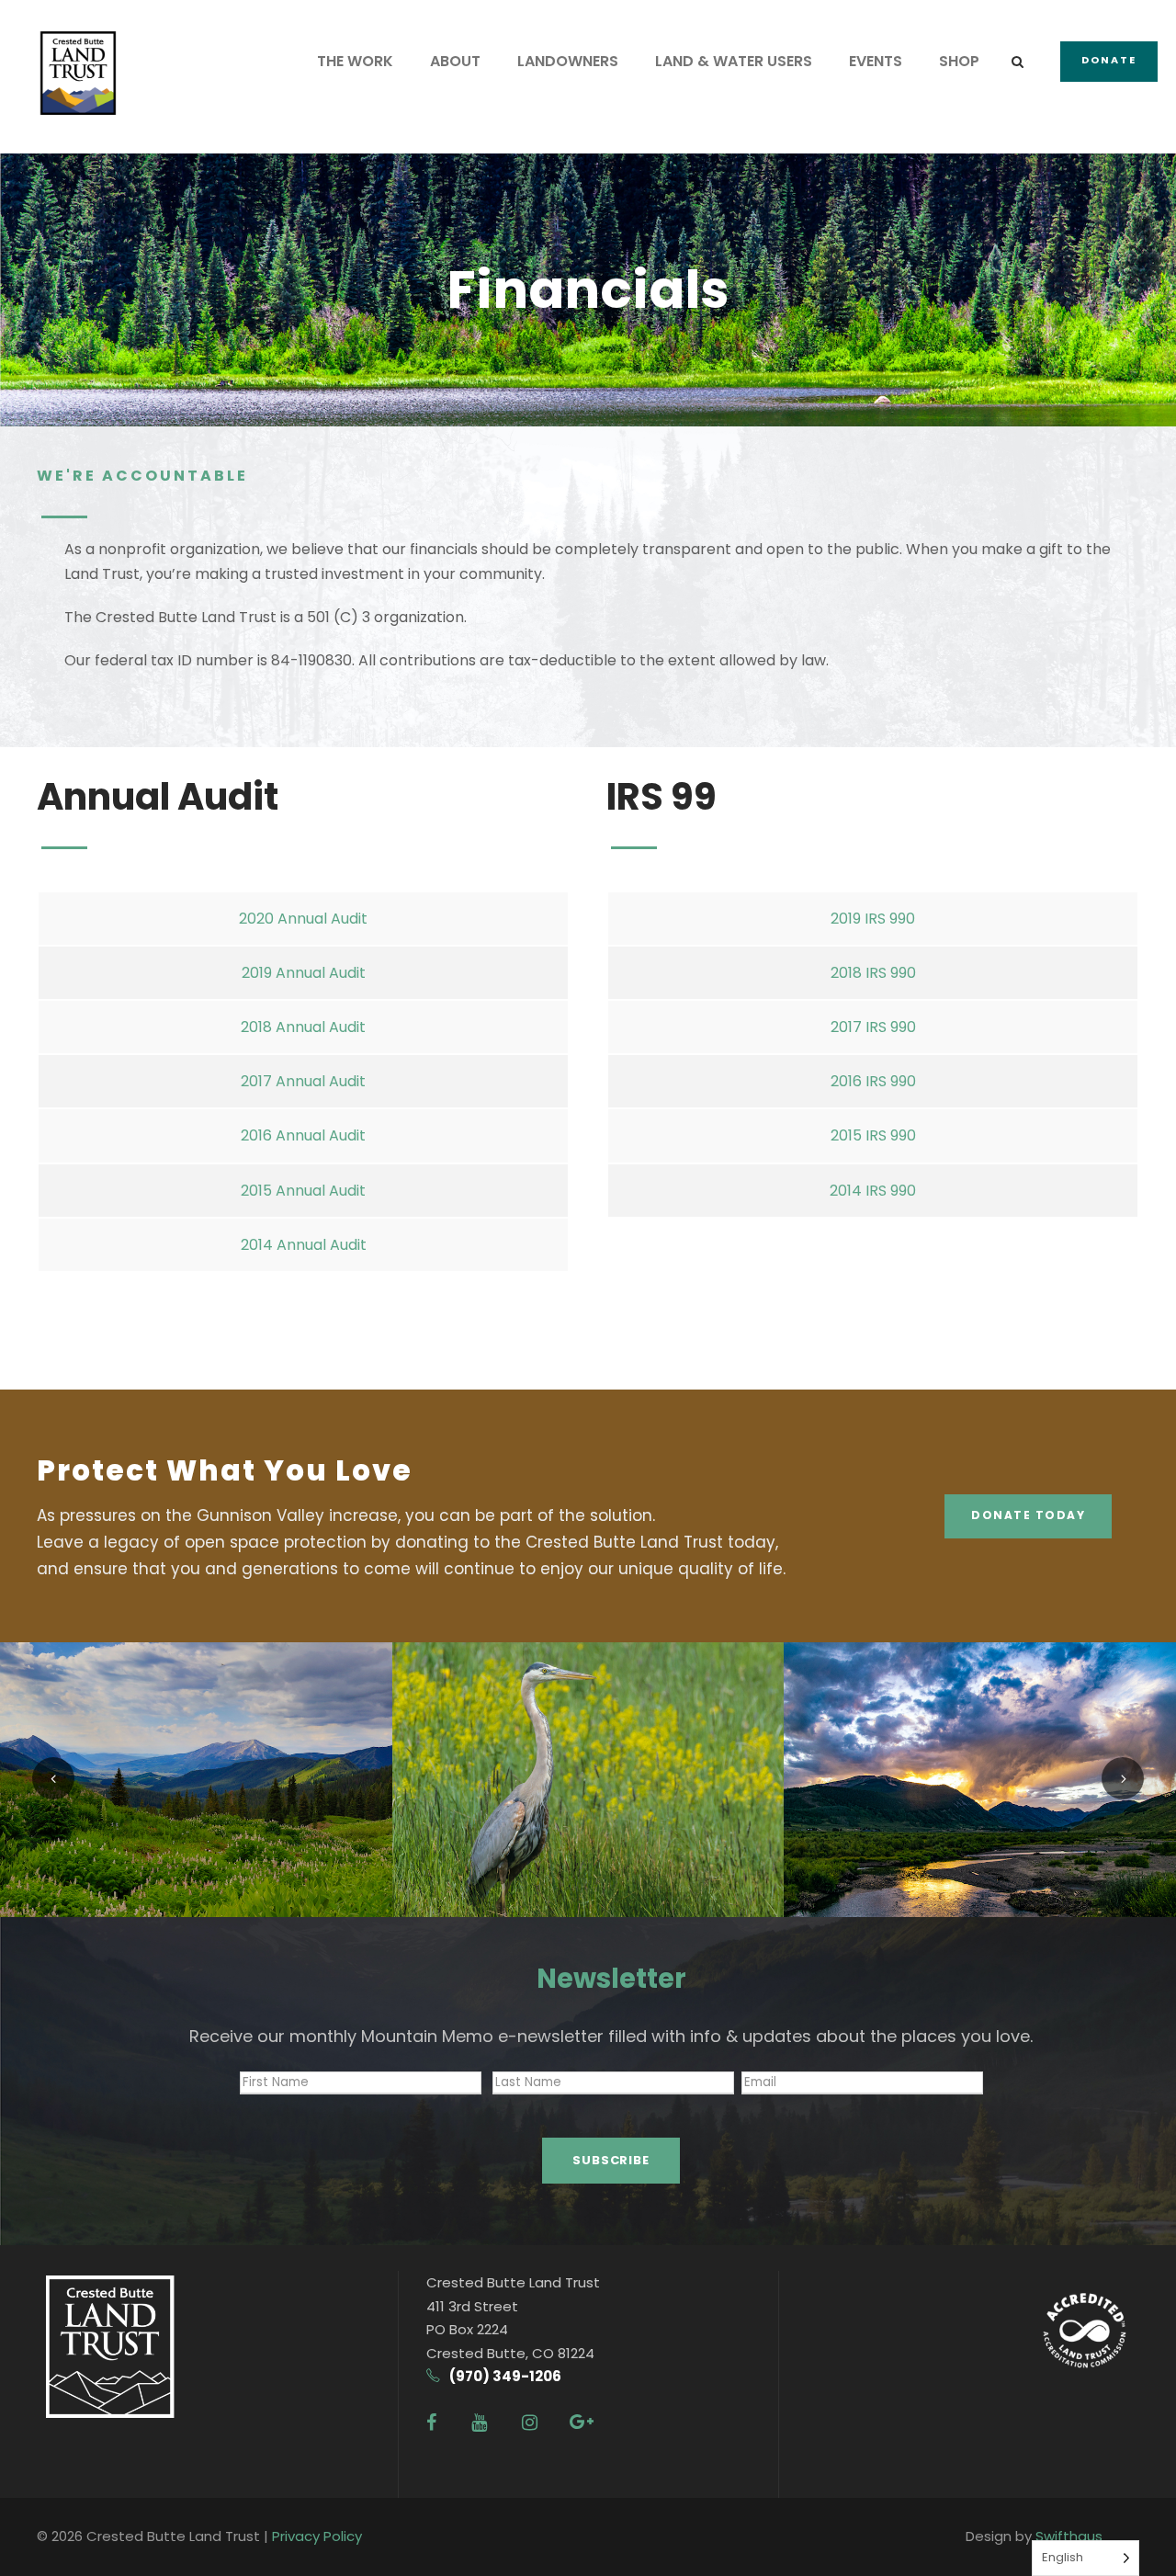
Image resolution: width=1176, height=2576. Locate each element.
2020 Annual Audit (303, 919)
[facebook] (431, 2423)
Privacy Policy (317, 2536)
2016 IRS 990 (873, 1081)
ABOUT (455, 61)
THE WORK (355, 61)
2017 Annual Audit (303, 1081)
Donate (1109, 60)
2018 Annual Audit (303, 1027)
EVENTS (876, 61)
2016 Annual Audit (303, 1135)
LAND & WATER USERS (734, 61)
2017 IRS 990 (873, 1027)
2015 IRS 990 (873, 1135)
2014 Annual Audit (304, 1245)
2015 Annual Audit (303, 1191)
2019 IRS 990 (873, 919)
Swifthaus (1069, 2536)
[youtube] (479, 2423)
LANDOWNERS (568, 61)
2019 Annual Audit (304, 973)
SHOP (959, 61)
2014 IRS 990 (873, 1191)
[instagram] (530, 2423)
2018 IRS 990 (873, 973)
